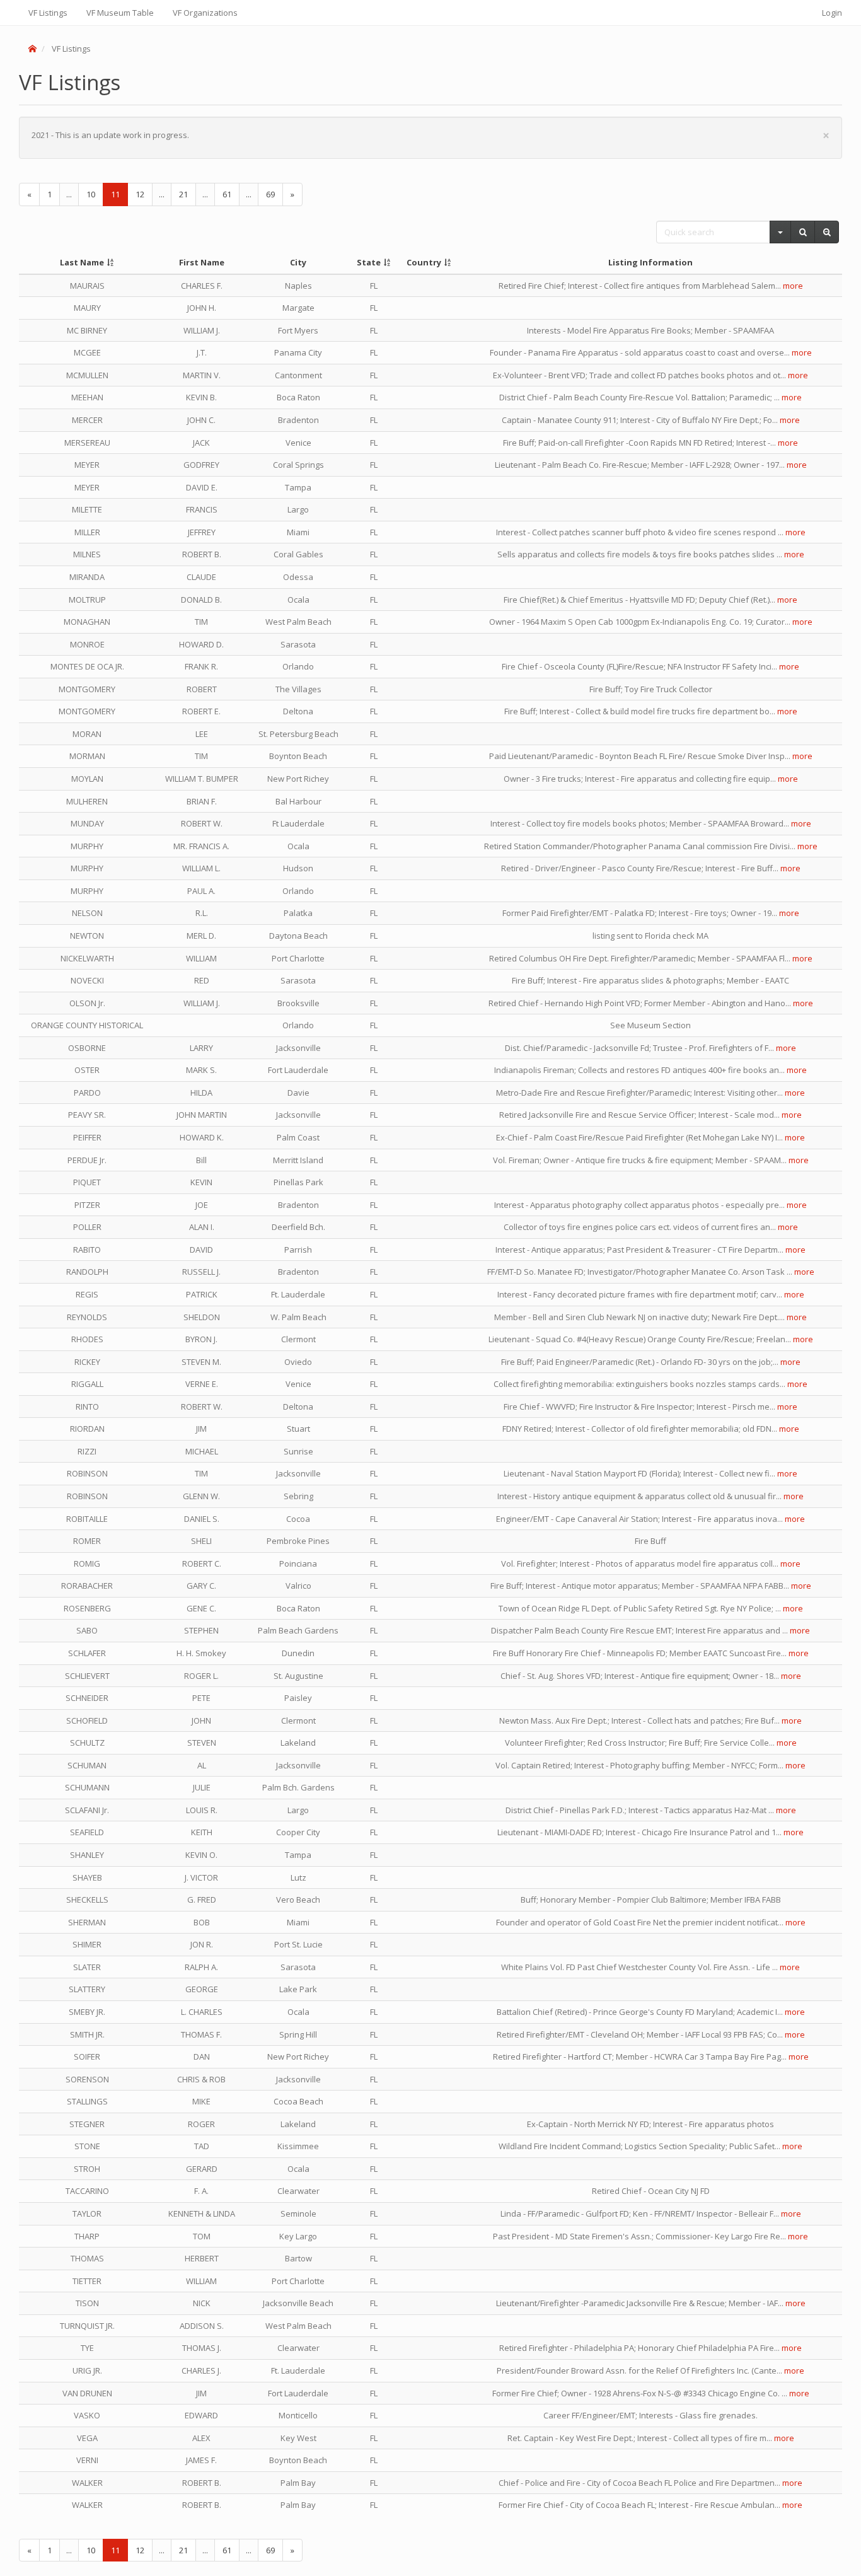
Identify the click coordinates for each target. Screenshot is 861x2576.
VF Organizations (205, 13)
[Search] (803, 232)
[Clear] (827, 232)
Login (832, 13)
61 (227, 194)
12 (140, 194)
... (69, 194)
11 (115, 194)
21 (183, 194)
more (793, 286)
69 (270, 194)
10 (91, 194)
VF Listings (48, 13)
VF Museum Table (120, 13)
